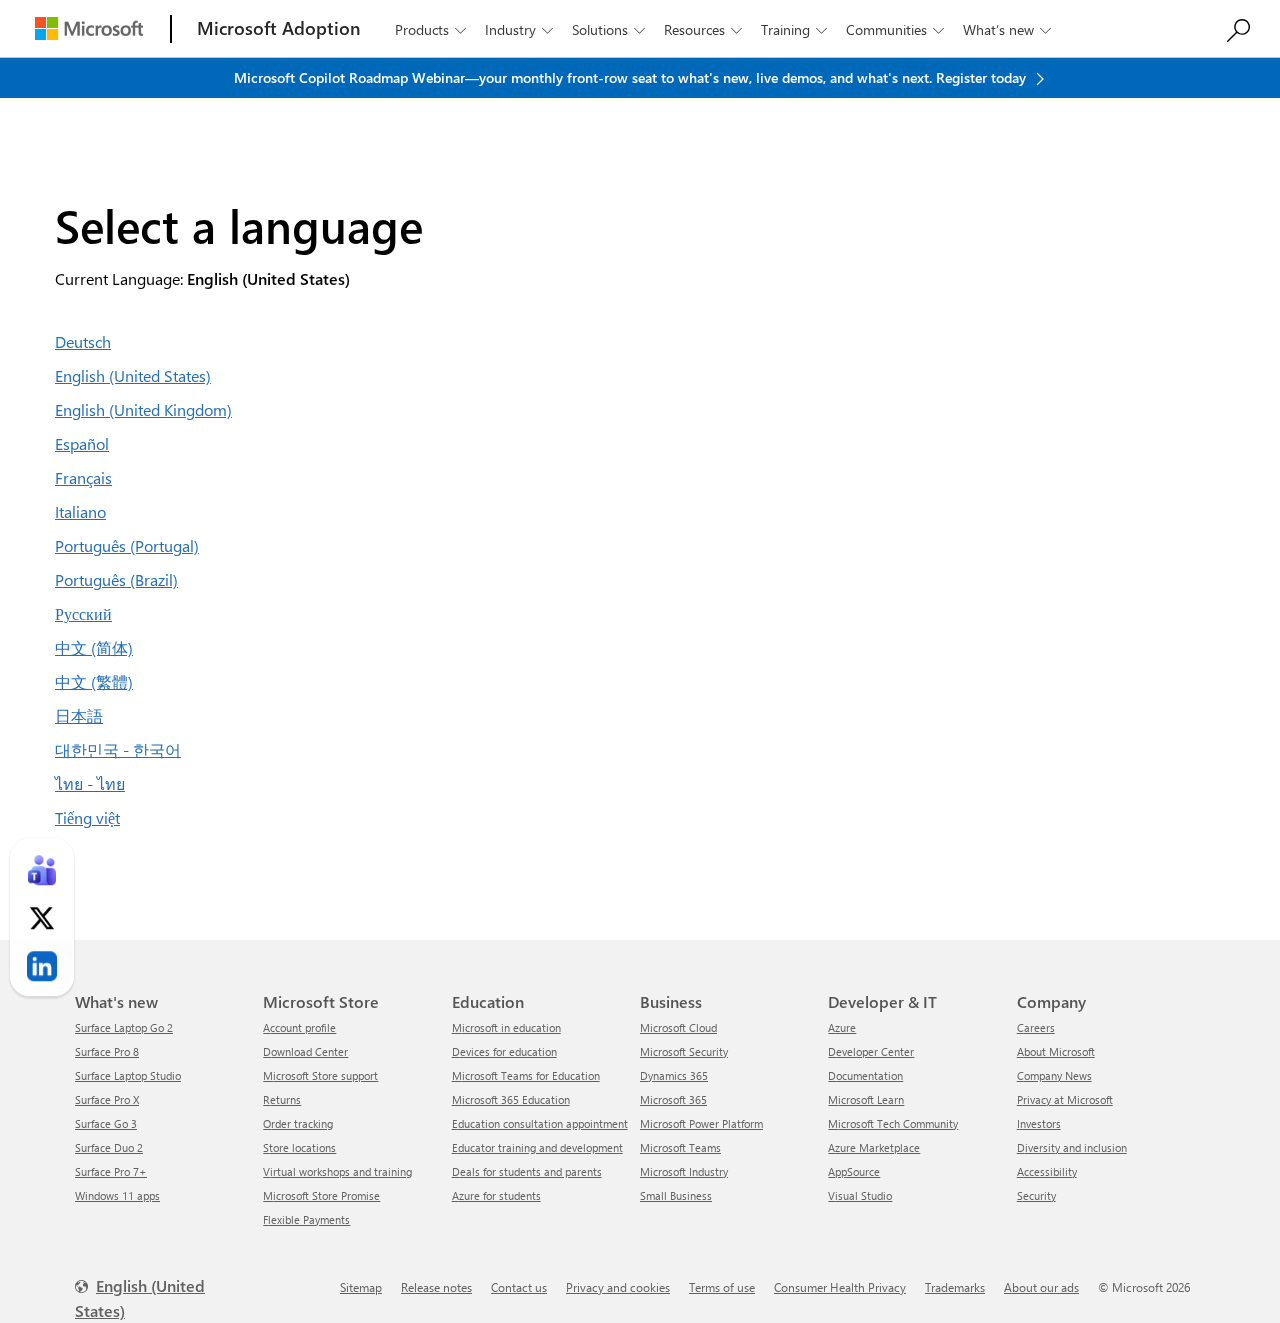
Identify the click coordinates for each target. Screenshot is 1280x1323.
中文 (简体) (94, 647)
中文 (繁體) (94, 681)
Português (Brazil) (116, 579)
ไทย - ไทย (90, 783)
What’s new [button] (1007, 29)
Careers (1036, 1027)
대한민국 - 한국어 (118, 749)
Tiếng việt (87, 817)
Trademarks (955, 1287)
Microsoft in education (506, 1027)
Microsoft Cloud (678, 1027)
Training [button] (794, 29)
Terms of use (722, 1287)
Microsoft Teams (680, 1147)
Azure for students (496, 1195)
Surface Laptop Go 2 (124, 1027)
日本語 (79, 715)
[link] (42, 871)
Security (1036, 1195)
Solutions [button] (608, 29)
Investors (1039, 1123)
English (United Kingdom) (143, 409)
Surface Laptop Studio (128, 1075)
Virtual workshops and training (337, 1171)
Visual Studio (860, 1195)
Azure (842, 1027)
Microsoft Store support (320, 1075)
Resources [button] (703, 29)
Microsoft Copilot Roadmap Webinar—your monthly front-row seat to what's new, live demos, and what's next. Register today (632, 77)
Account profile (299, 1027)
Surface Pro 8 (107, 1051)
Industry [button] (519, 29)
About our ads (1041, 1287)
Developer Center (871, 1051)
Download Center (305, 1051)
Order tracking (298, 1123)
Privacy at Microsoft (1065, 1099)
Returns (282, 1099)
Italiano (80, 511)
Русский (83, 613)
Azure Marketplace (874, 1147)
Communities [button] (895, 29)
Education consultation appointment (540, 1123)
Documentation (865, 1075)
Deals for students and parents (527, 1171)
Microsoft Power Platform (701, 1123)
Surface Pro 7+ (111, 1171)
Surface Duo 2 (109, 1147)
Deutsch (83, 341)
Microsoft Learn (866, 1099)
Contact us (519, 1287)
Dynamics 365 (674, 1075)
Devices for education (504, 1051)
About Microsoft (1056, 1051)
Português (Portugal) (127, 545)
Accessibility (1047, 1171)
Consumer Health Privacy (840, 1287)
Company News (1054, 1075)
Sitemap (361, 1287)
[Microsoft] (89, 28)
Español (82, 443)
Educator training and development (537, 1147)
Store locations (299, 1147)
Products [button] (430, 29)
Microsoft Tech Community (893, 1123)
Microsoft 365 (673, 1099)
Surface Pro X (107, 1099)
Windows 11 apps (117, 1195)
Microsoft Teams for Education (526, 1075)
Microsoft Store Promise (321, 1195)
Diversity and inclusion (1072, 1147)
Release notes (436, 1287)
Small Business (676, 1195)
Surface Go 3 (106, 1123)
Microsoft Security (684, 1051)
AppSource (854, 1171)
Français (83, 477)
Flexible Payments (306, 1219)
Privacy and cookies (618, 1287)
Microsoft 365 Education (511, 1099)
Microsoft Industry (684, 1171)
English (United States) (133, 375)
